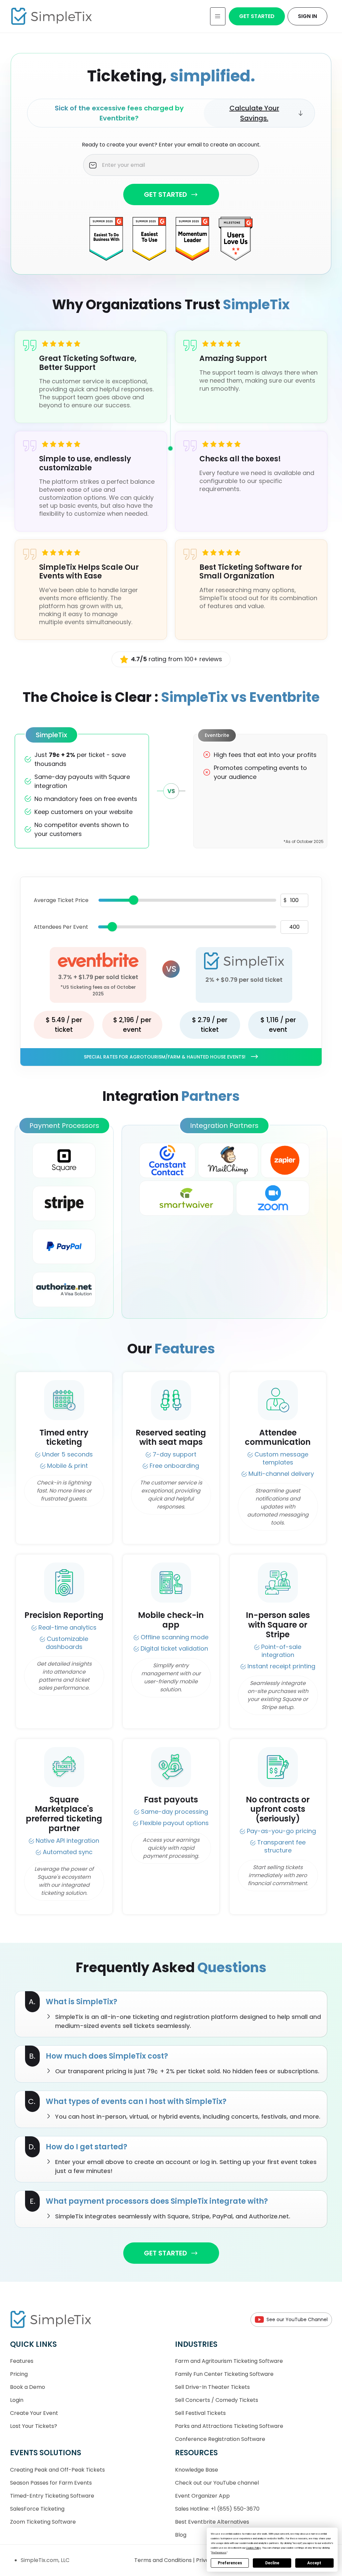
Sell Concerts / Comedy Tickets (217, 2400)
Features (22, 2361)
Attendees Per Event (61, 927)
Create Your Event (34, 2413)
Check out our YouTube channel (217, 2483)
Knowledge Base (197, 2470)
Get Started (257, 16)
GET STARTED (165, 194)
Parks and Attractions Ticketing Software (229, 2426)
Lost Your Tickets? (34, 2426)
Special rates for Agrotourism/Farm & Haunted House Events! (165, 1057)
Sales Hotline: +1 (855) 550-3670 (217, 2509)
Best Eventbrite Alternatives (212, 2522)
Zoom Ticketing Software (43, 2522)
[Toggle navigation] (218, 16)
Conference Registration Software (220, 2439)
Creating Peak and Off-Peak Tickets (57, 2470)
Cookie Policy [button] (253, 2548)
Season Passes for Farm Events (51, 2483)
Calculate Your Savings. (254, 113)
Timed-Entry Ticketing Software (52, 2496)
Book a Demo (28, 2387)
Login (17, 2400)
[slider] (134, 900)
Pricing (19, 2374)
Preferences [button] (219, 2552)
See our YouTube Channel (297, 2319)
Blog (181, 2535)
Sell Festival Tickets (200, 2413)
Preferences (230, 2563)
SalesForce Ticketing (37, 2509)
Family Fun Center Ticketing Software (224, 2374)
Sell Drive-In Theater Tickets (212, 2387)
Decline (272, 2563)
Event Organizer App (202, 2496)
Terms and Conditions (164, 2560)
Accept (314, 2563)
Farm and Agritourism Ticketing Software (229, 2361)
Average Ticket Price (61, 900)
